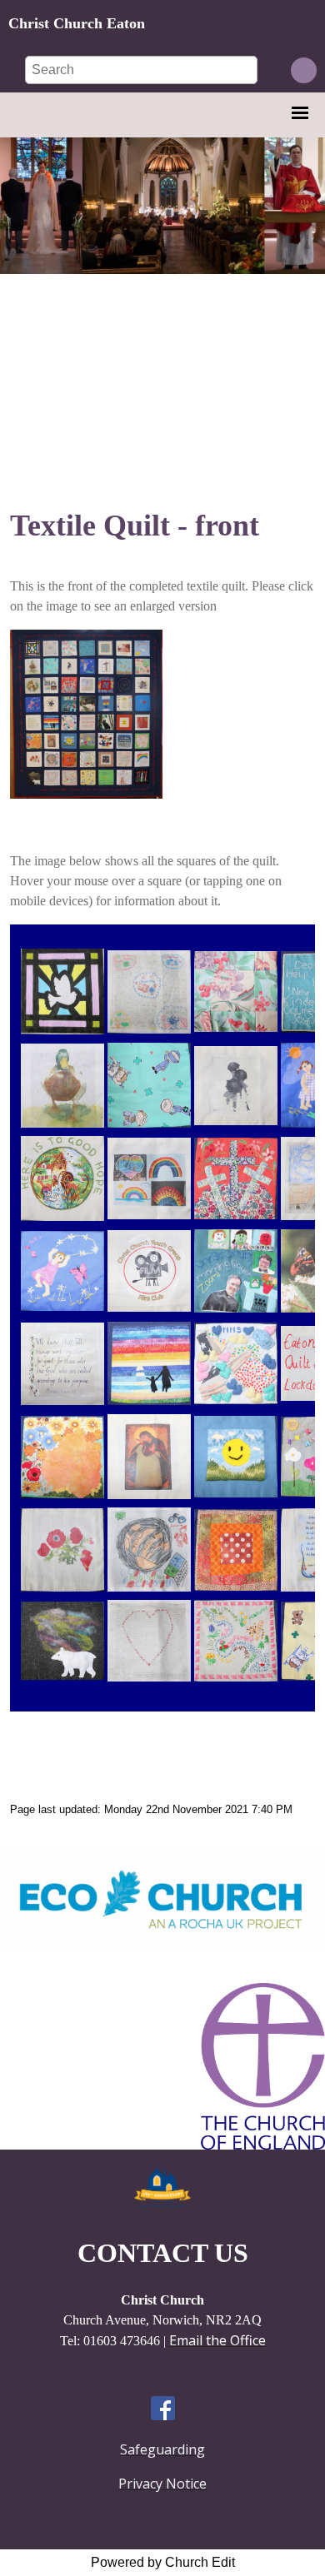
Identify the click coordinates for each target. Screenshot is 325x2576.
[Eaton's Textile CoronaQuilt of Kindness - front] (86, 794)
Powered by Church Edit (163, 2562)
